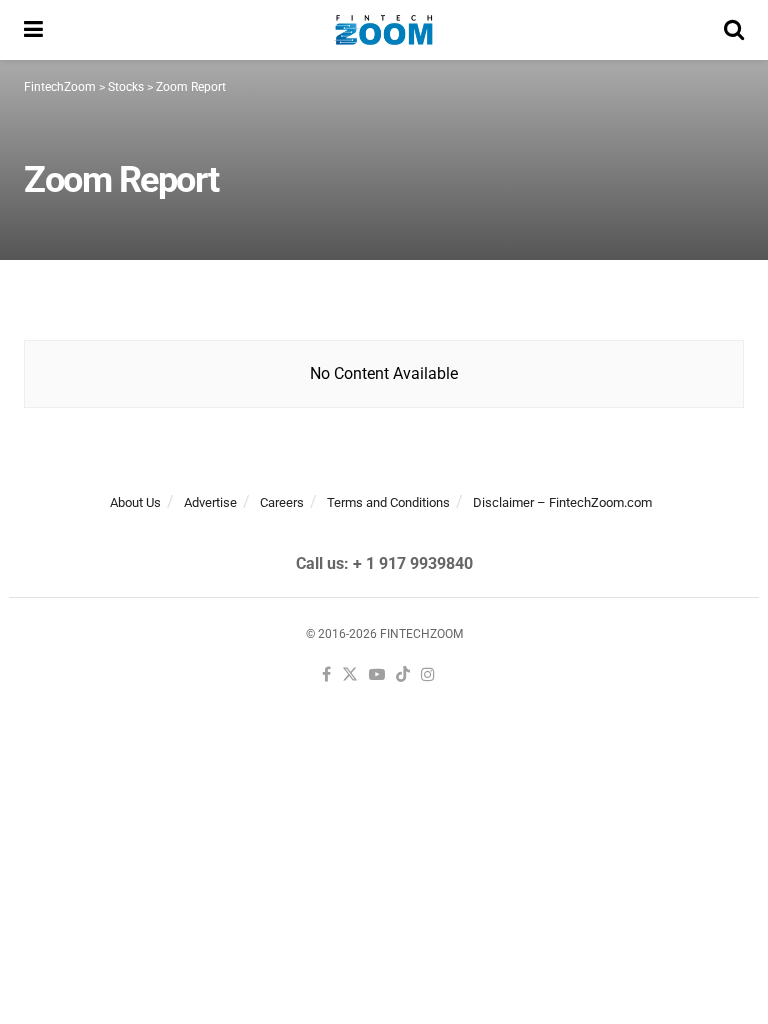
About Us (135, 502)
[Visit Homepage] (383, 30)
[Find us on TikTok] (403, 675)
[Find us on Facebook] (326, 675)
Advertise (210, 502)
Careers (282, 502)
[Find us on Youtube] (377, 675)
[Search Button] (734, 30)
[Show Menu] (33, 30)
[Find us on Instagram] (428, 675)
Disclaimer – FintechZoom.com (562, 502)
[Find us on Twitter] (350, 675)
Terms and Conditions (388, 502)
